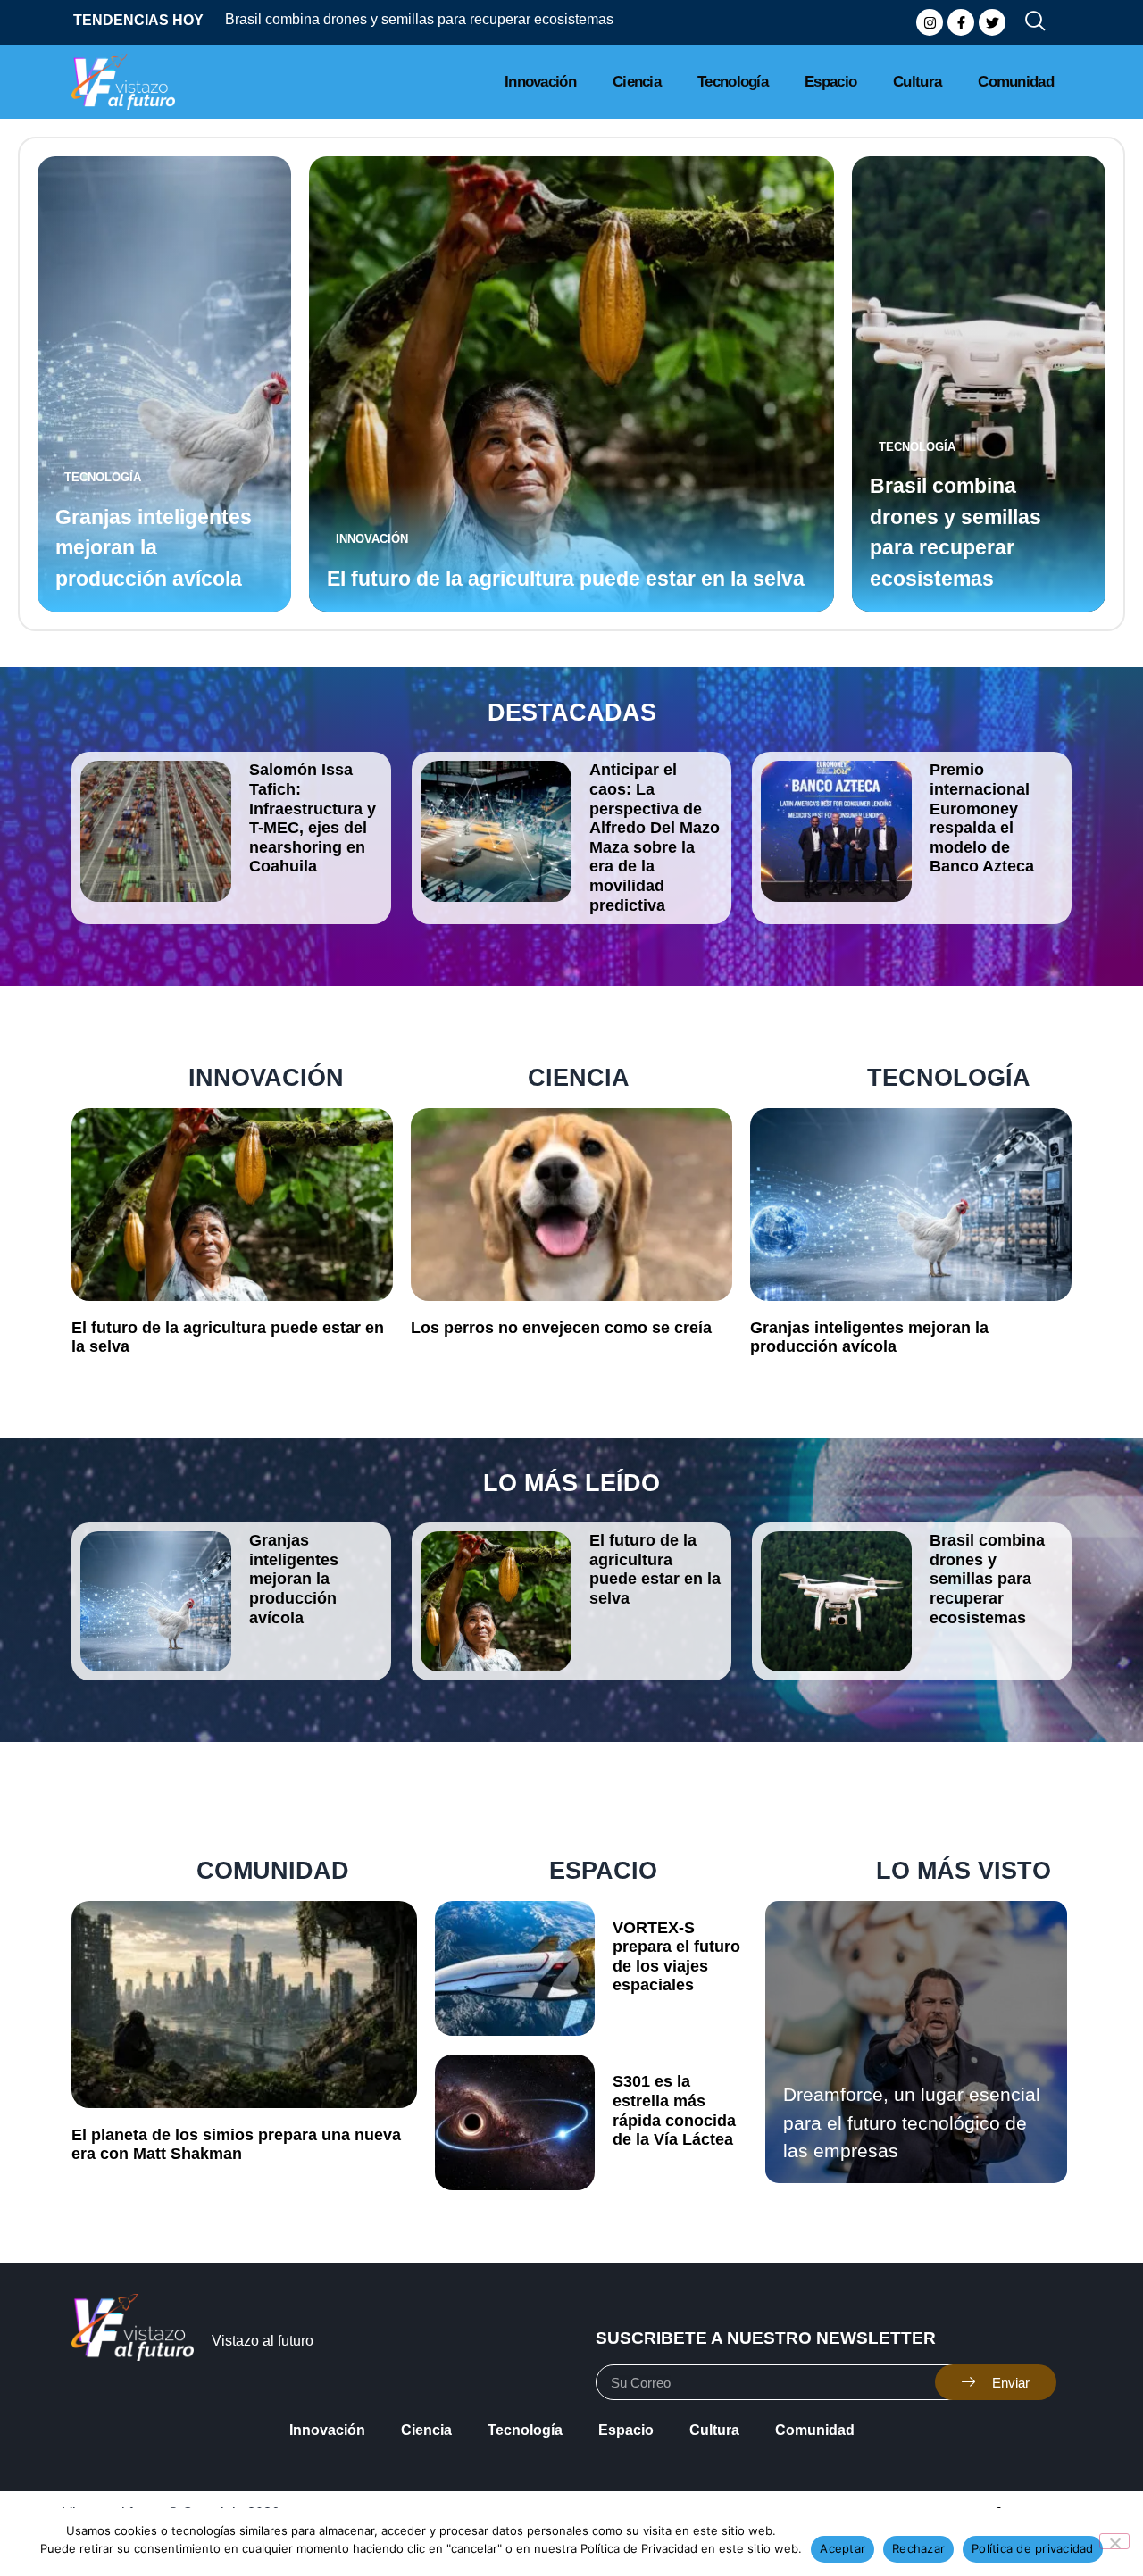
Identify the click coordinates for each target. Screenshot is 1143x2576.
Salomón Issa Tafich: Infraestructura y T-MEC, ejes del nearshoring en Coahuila (313, 818)
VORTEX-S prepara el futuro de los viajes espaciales (676, 1957)
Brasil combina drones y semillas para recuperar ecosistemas (344, 19)
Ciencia (637, 82)
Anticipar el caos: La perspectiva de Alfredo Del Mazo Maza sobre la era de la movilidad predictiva (655, 837)
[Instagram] (930, 22)
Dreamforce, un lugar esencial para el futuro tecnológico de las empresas (912, 2122)
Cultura (917, 82)
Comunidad (1016, 82)
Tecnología (733, 82)
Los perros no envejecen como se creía (561, 1328)
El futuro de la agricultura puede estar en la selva (566, 579)
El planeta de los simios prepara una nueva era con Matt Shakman (236, 2145)
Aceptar (843, 2548)
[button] (1028, 22)
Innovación (540, 82)
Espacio (830, 82)
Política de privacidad (1033, 2548)
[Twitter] (992, 22)
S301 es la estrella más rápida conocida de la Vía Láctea (674, 2110)
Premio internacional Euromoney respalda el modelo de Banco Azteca (982, 818)
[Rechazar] (1114, 2541)
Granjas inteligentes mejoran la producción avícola (154, 548)
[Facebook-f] (961, 22)
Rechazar (918, 2548)
